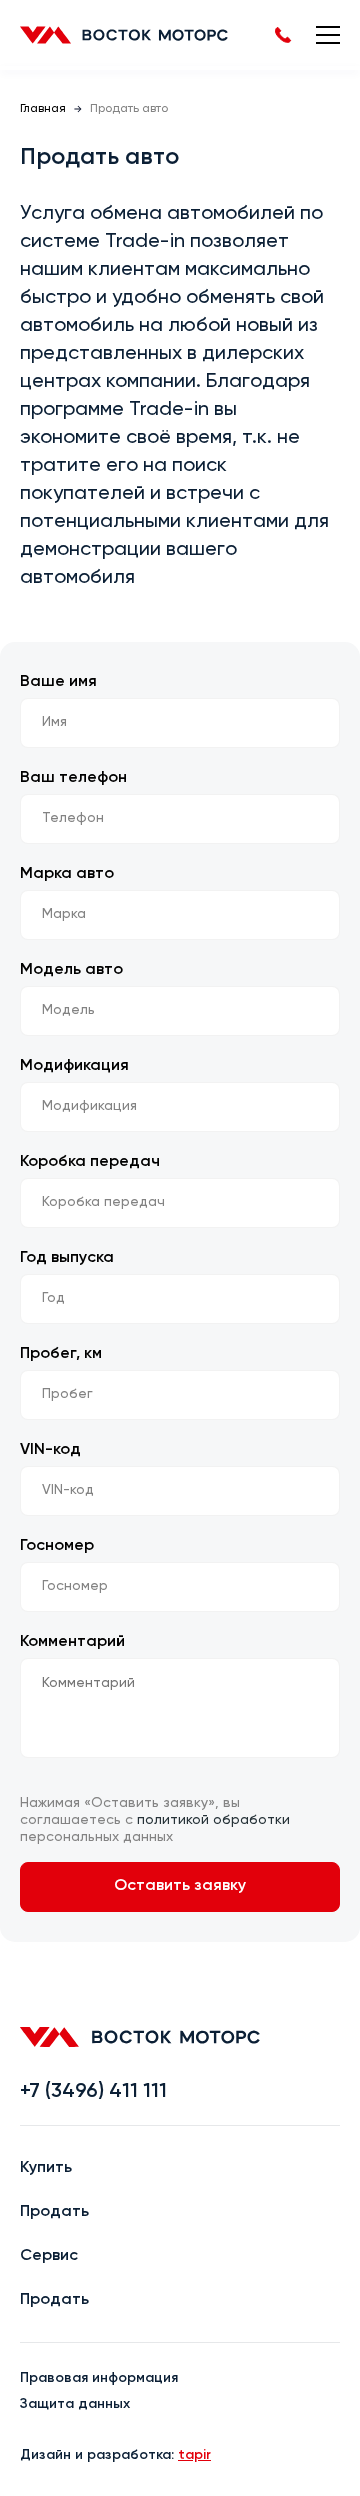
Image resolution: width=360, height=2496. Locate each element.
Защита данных (75, 2404)
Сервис (49, 2256)
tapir (194, 2455)
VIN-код (50, 1450)
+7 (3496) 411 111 (93, 2092)
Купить (46, 2168)
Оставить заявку (180, 1886)
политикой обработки (213, 1820)
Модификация (74, 1066)
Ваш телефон (73, 778)
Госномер (57, 1546)
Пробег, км (61, 1354)
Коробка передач (90, 1162)
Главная (43, 109)
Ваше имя (58, 682)
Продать (54, 2212)
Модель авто (71, 970)
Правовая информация (99, 2378)
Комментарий (72, 1642)
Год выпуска (67, 1258)
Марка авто (67, 874)
